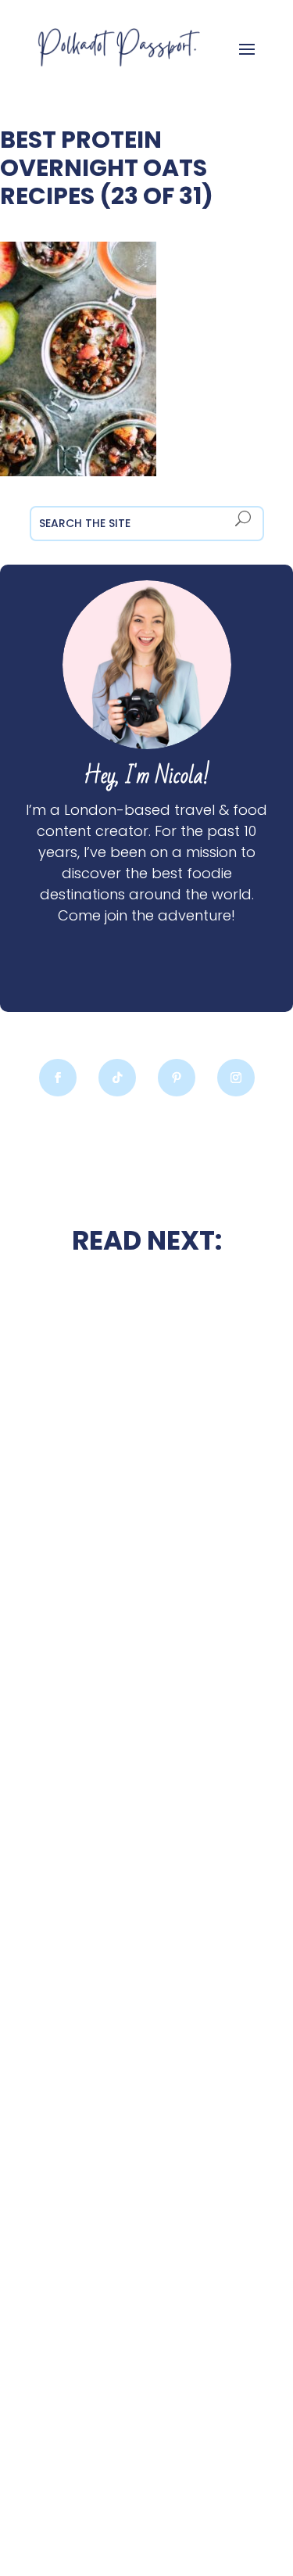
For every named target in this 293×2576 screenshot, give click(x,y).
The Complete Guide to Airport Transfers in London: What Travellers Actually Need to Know (147, 2036)
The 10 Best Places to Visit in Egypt (147, 1672)
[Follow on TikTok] (117, 1078)
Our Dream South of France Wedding (147, 1533)
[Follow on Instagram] (236, 1078)
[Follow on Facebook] (58, 1078)
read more (147, 1575)
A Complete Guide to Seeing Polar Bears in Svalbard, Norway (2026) (146, 2402)
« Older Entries (45, 2504)
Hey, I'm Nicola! (147, 776)
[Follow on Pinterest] (177, 1078)
